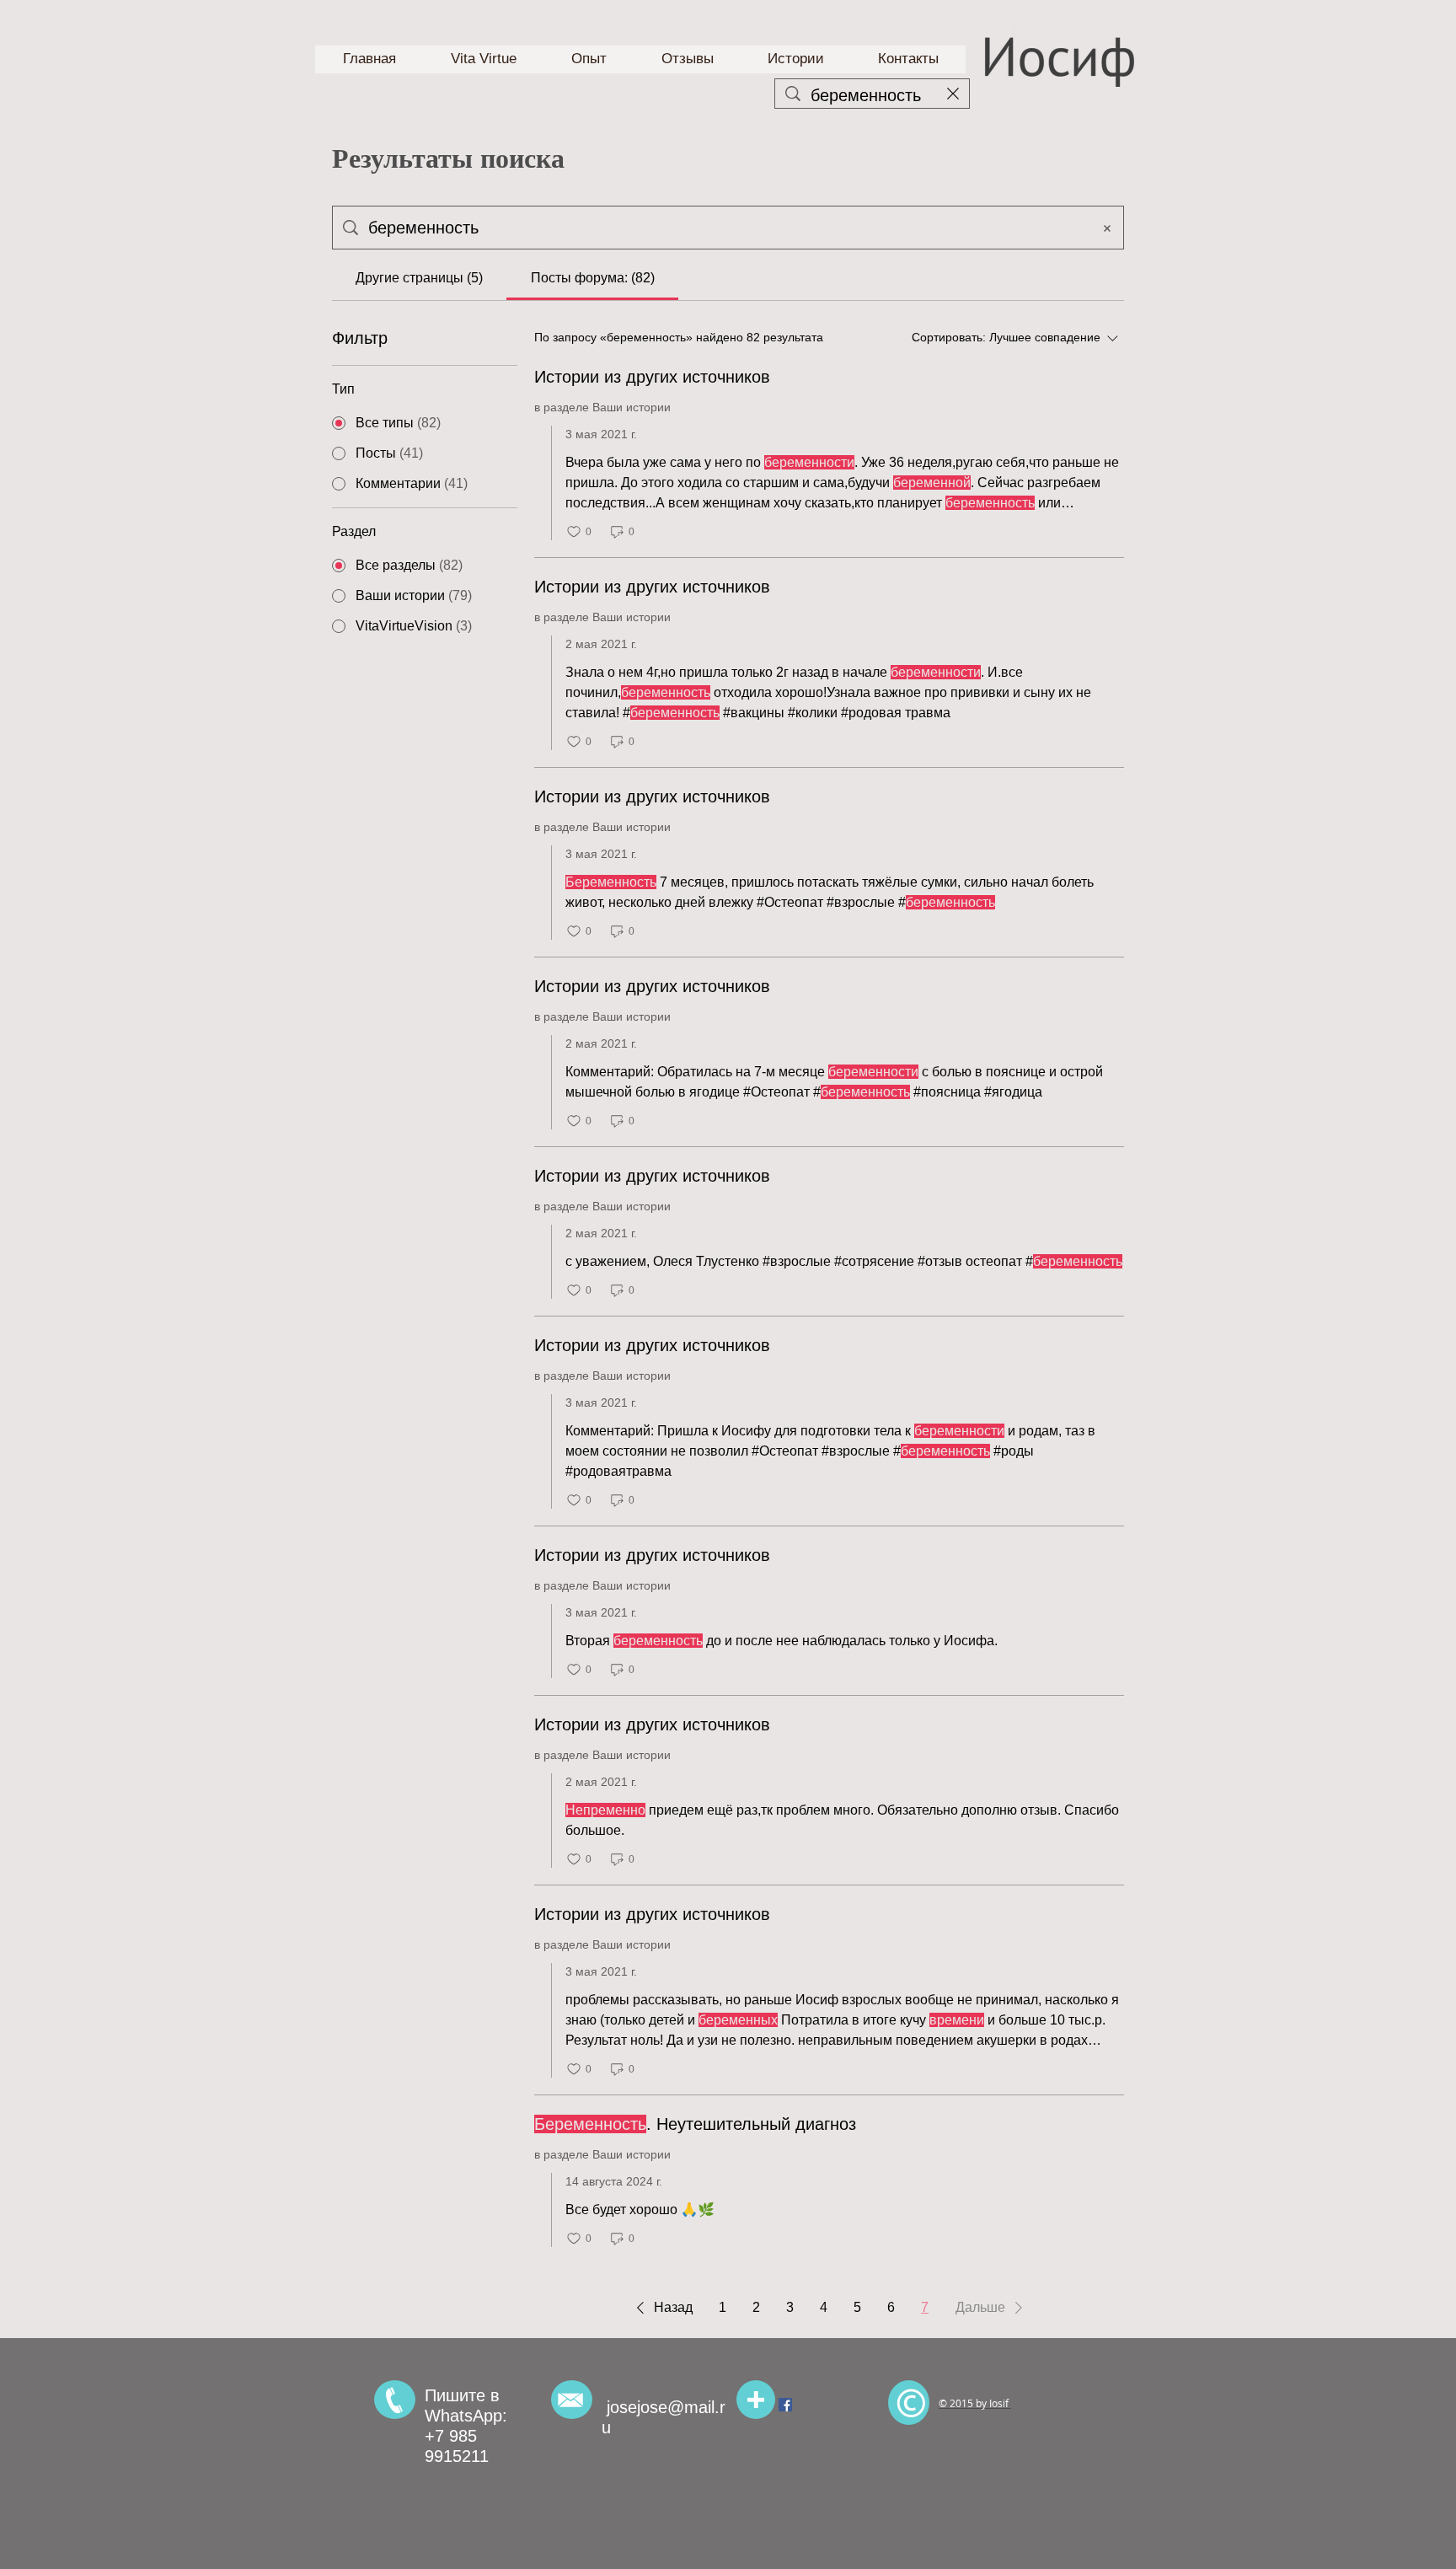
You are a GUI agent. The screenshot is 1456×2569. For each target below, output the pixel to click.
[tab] (419, 278)
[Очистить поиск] (953, 94)
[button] (661, 2308)
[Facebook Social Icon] (785, 2405)
